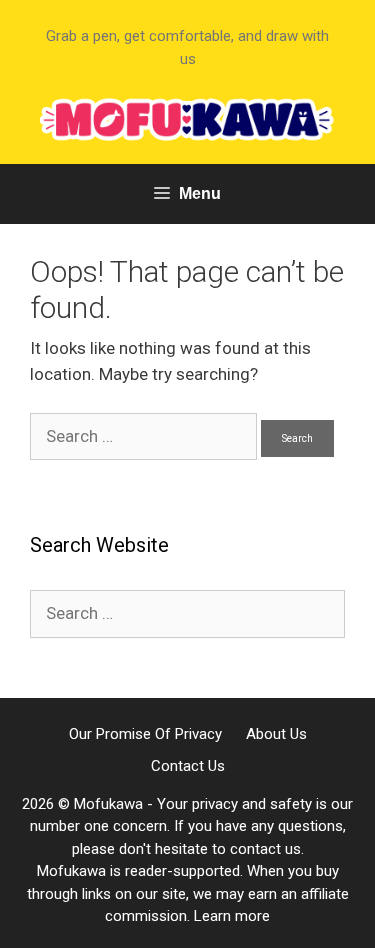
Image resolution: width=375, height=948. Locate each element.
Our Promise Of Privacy (145, 734)
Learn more (232, 916)
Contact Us (188, 766)
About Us (276, 734)
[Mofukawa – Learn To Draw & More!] (187, 118)
